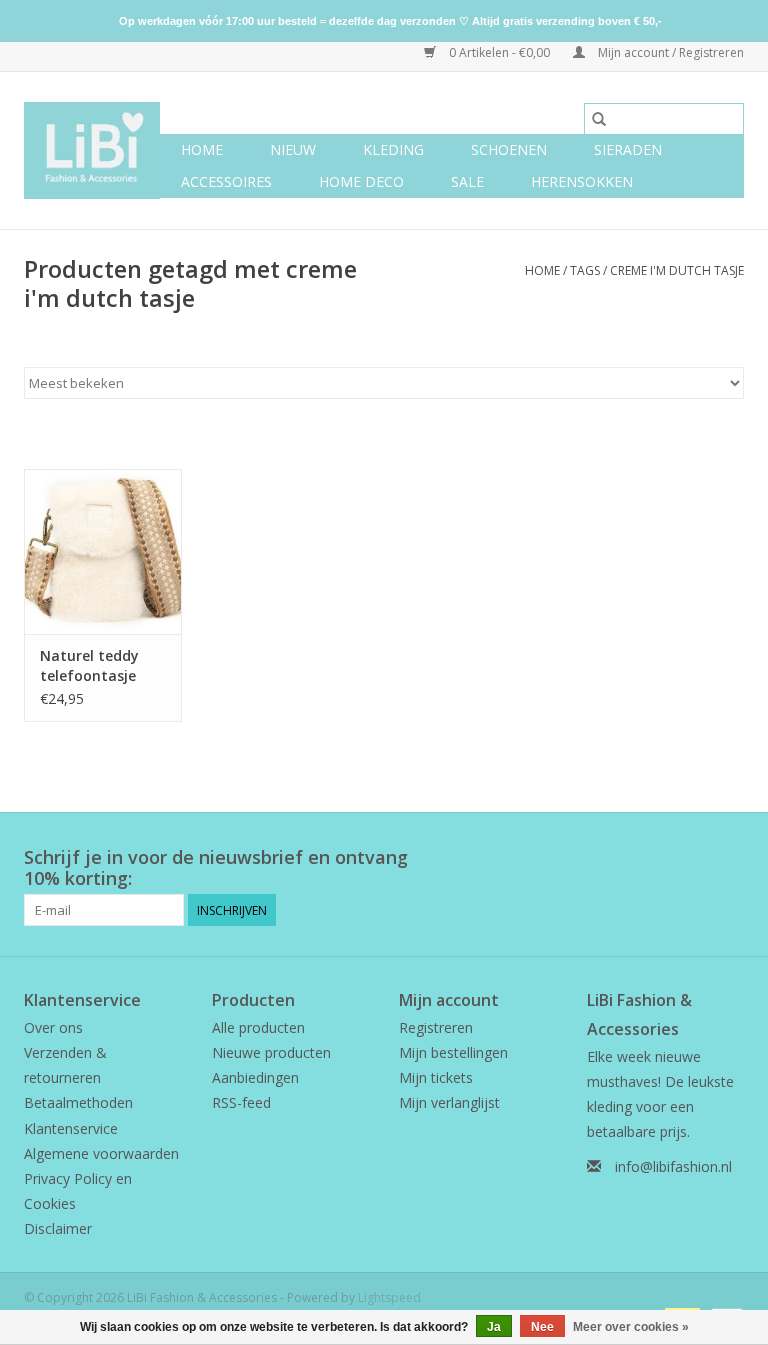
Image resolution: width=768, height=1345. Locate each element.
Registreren (436, 1027)
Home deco (361, 181)
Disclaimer (58, 1228)
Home (202, 149)
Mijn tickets (436, 1077)
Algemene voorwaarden (101, 1153)
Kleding (393, 149)
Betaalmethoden (78, 1102)
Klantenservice (71, 1128)
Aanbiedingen (255, 1077)
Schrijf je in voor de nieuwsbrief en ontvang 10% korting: (216, 868)
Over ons (53, 1027)
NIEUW (293, 149)
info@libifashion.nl (673, 1166)
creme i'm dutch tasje (677, 270)
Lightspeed (389, 1297)
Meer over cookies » (631, 1327)
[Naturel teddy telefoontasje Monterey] (103, 551)
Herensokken (582, 181)
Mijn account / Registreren (669, 52)
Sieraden (628, 149)
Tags (585, 270)
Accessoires (226, 181)
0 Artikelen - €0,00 (499, 52)
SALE (467, 181)
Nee (542, 1327)
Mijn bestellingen (453, 1052)
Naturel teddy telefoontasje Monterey (89, 666)
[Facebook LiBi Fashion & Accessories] (692, 858)
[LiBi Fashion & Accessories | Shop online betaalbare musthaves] (92, 150)
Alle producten (258, 1027)
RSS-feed (241, 1102)
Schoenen (509, 149)
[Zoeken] (599, 119)
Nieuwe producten (271, 1052)
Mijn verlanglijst (449, 1102)
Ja (494, 1327)
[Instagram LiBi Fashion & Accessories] (728, 858)
